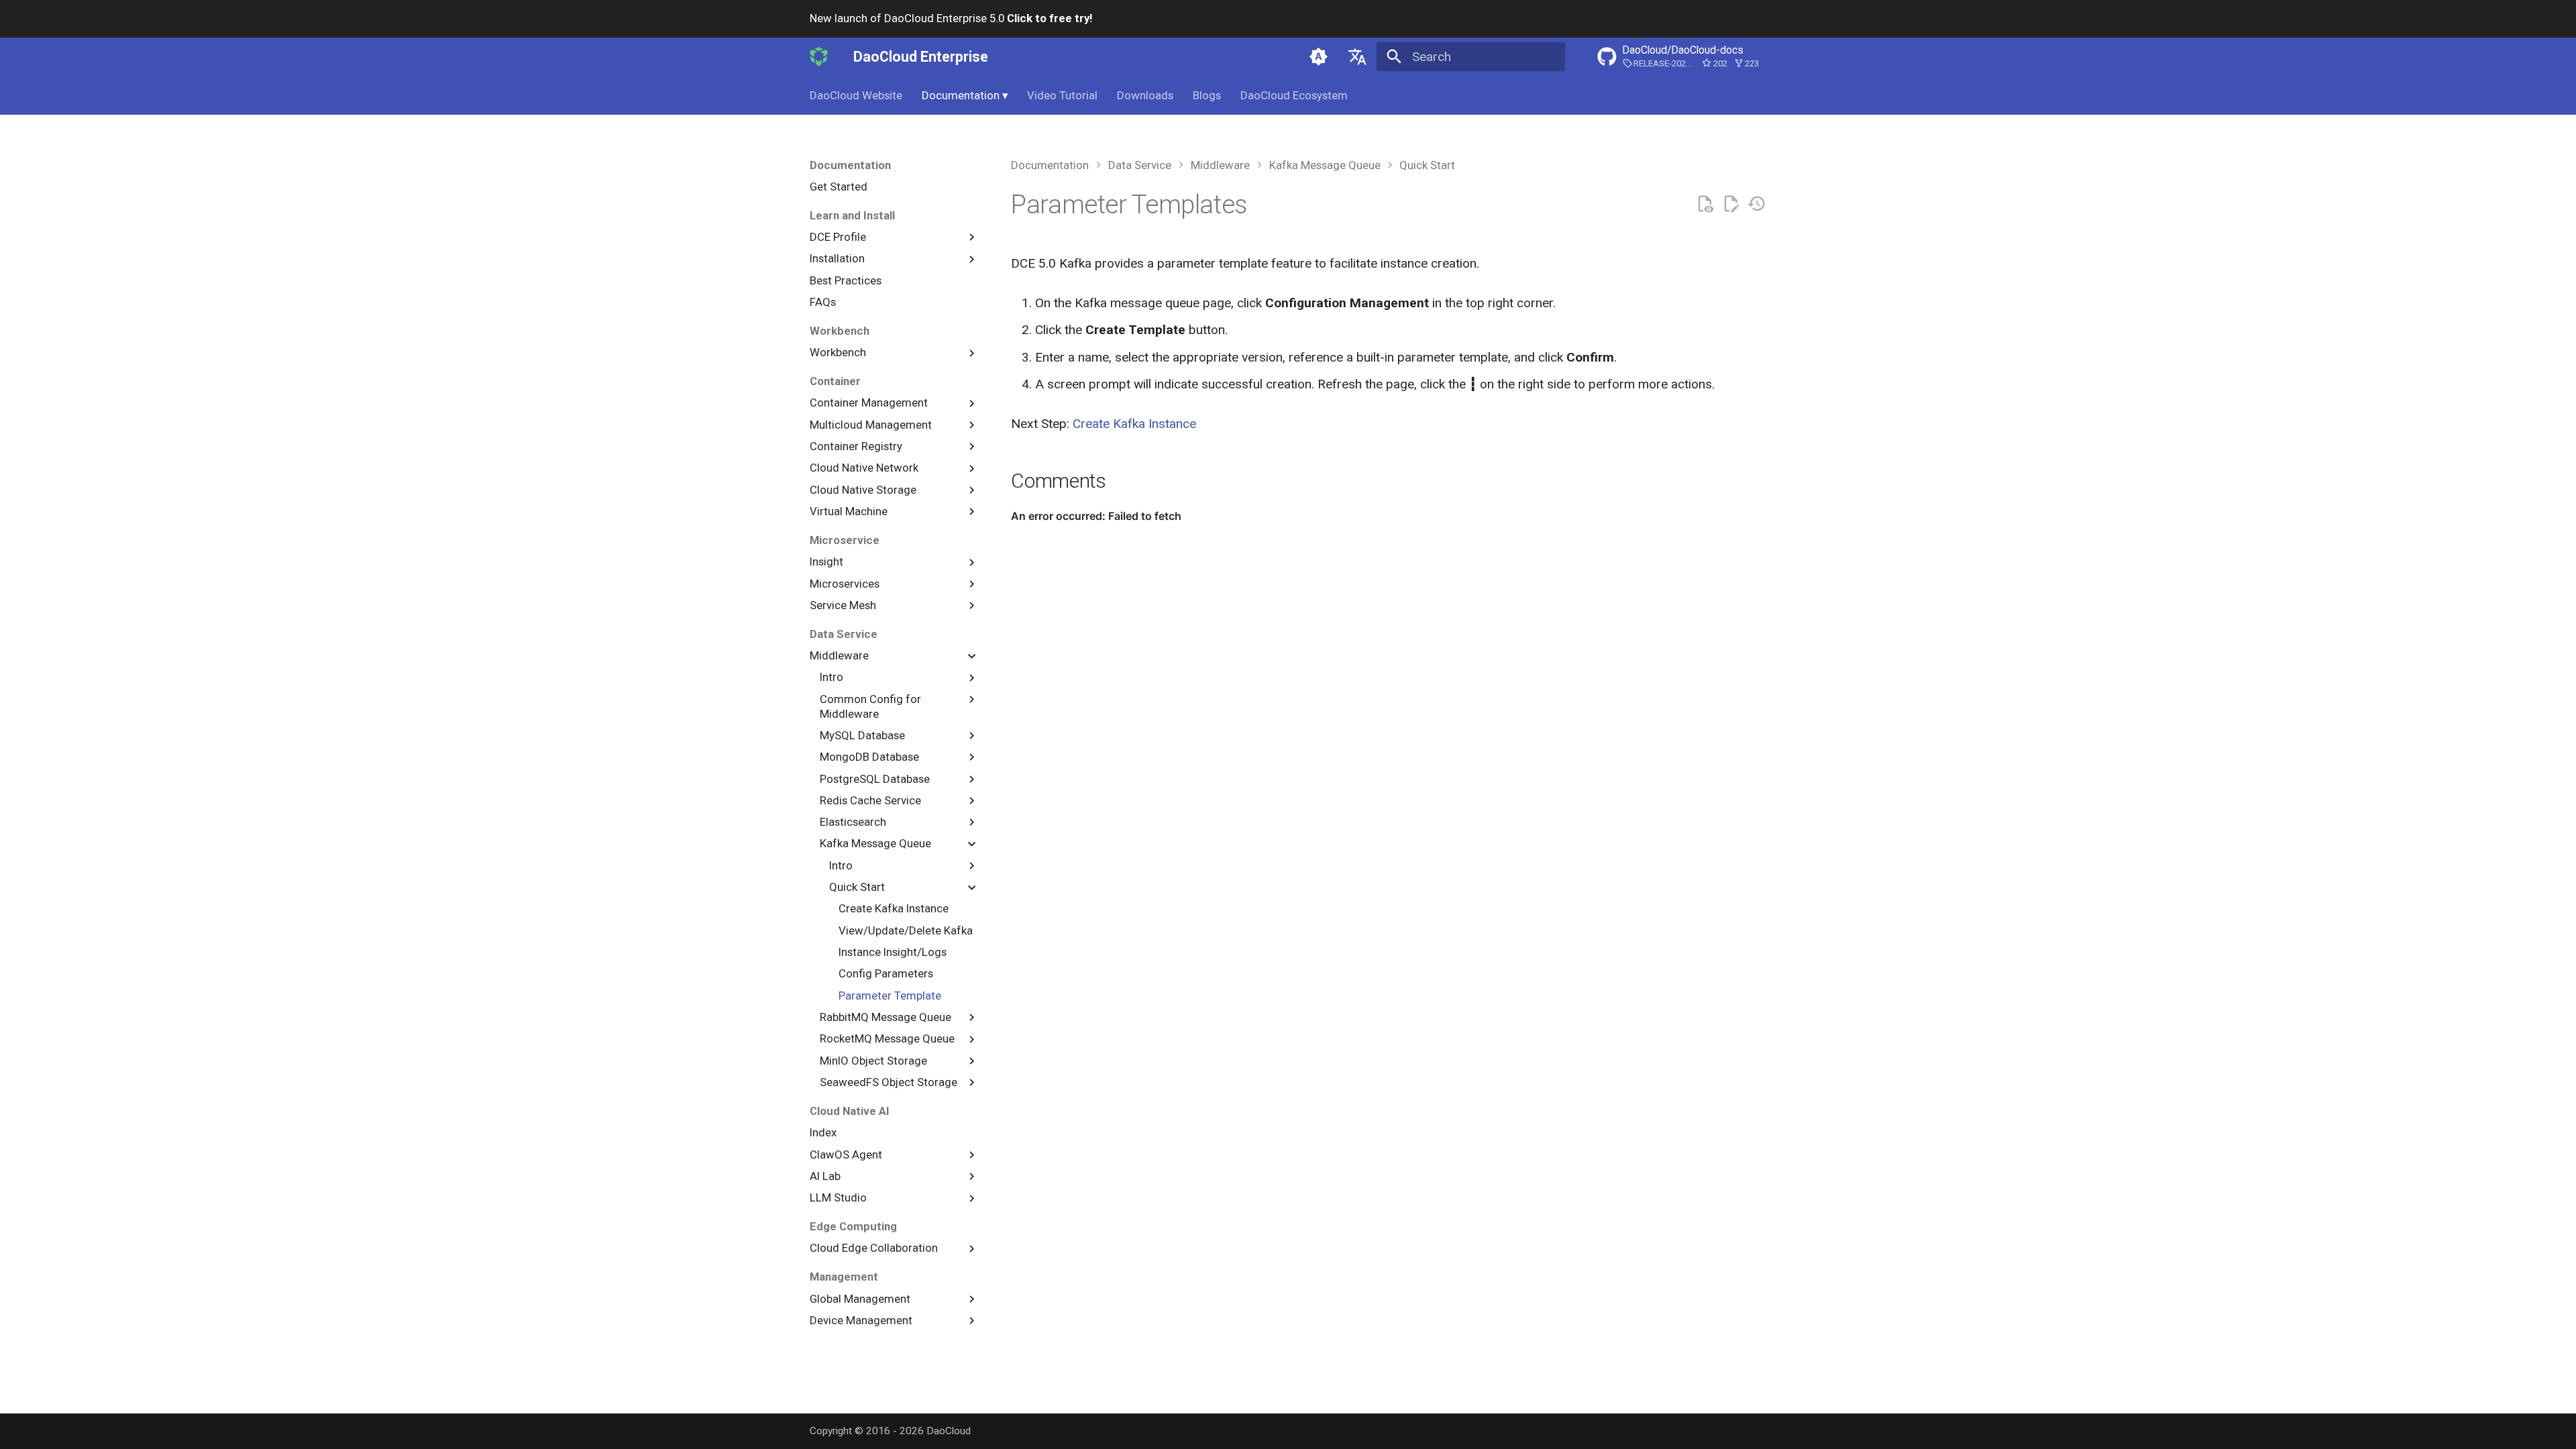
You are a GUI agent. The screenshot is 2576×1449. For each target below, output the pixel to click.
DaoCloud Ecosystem (1294, 95)
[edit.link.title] (1731, 204)
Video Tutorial (1062, 95)
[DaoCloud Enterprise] (819, 56)
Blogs (1207, 95)
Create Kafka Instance (1134, 424)
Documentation (965, 95)
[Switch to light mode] (1319, 56)
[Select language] (1357, 56)
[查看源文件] (1705, 204)
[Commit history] (1757, 204)
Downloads (1145, 95)
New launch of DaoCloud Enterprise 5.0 (951, 18)
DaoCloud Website (856, 95)
